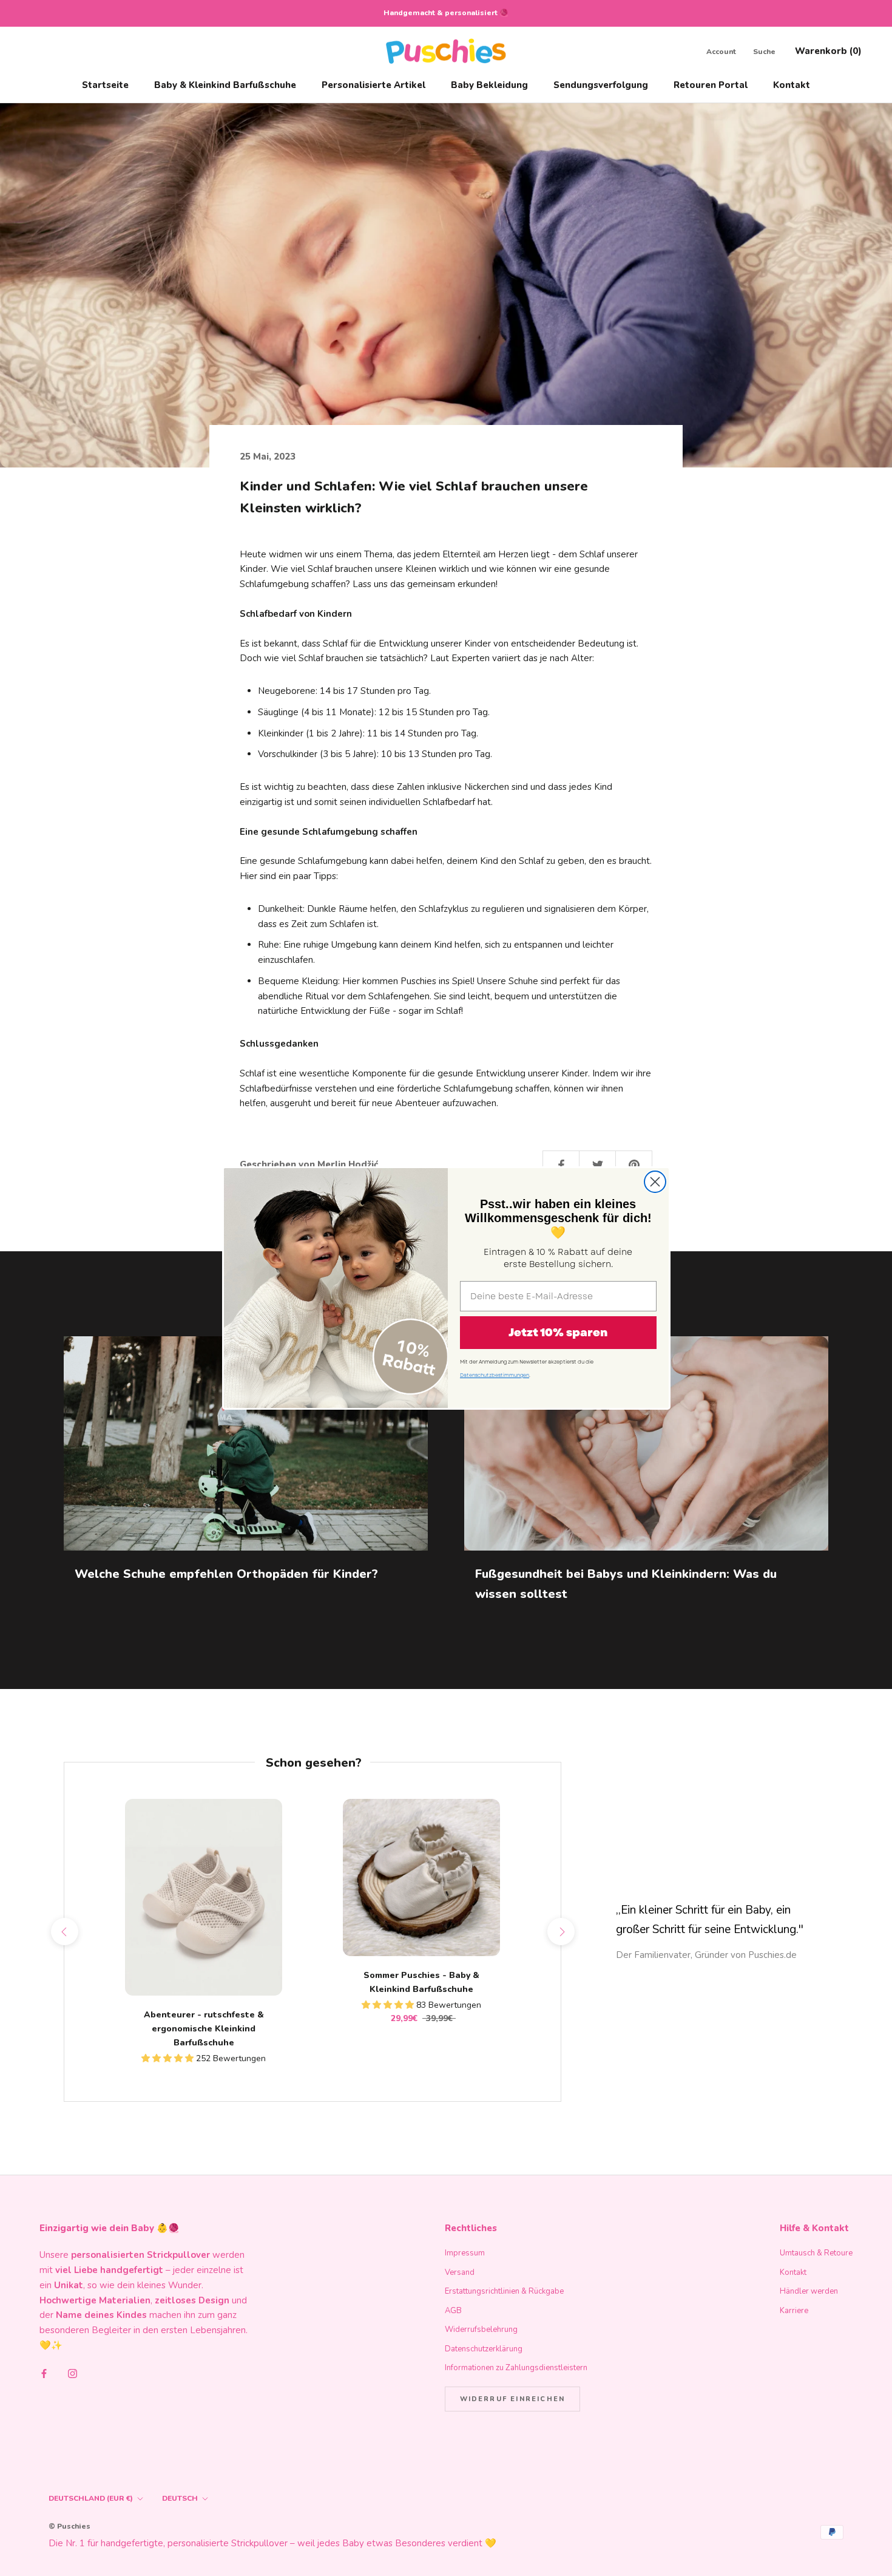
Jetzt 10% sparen (558, 1333)
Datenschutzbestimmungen (495, 1375)
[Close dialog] (655, 1182)
